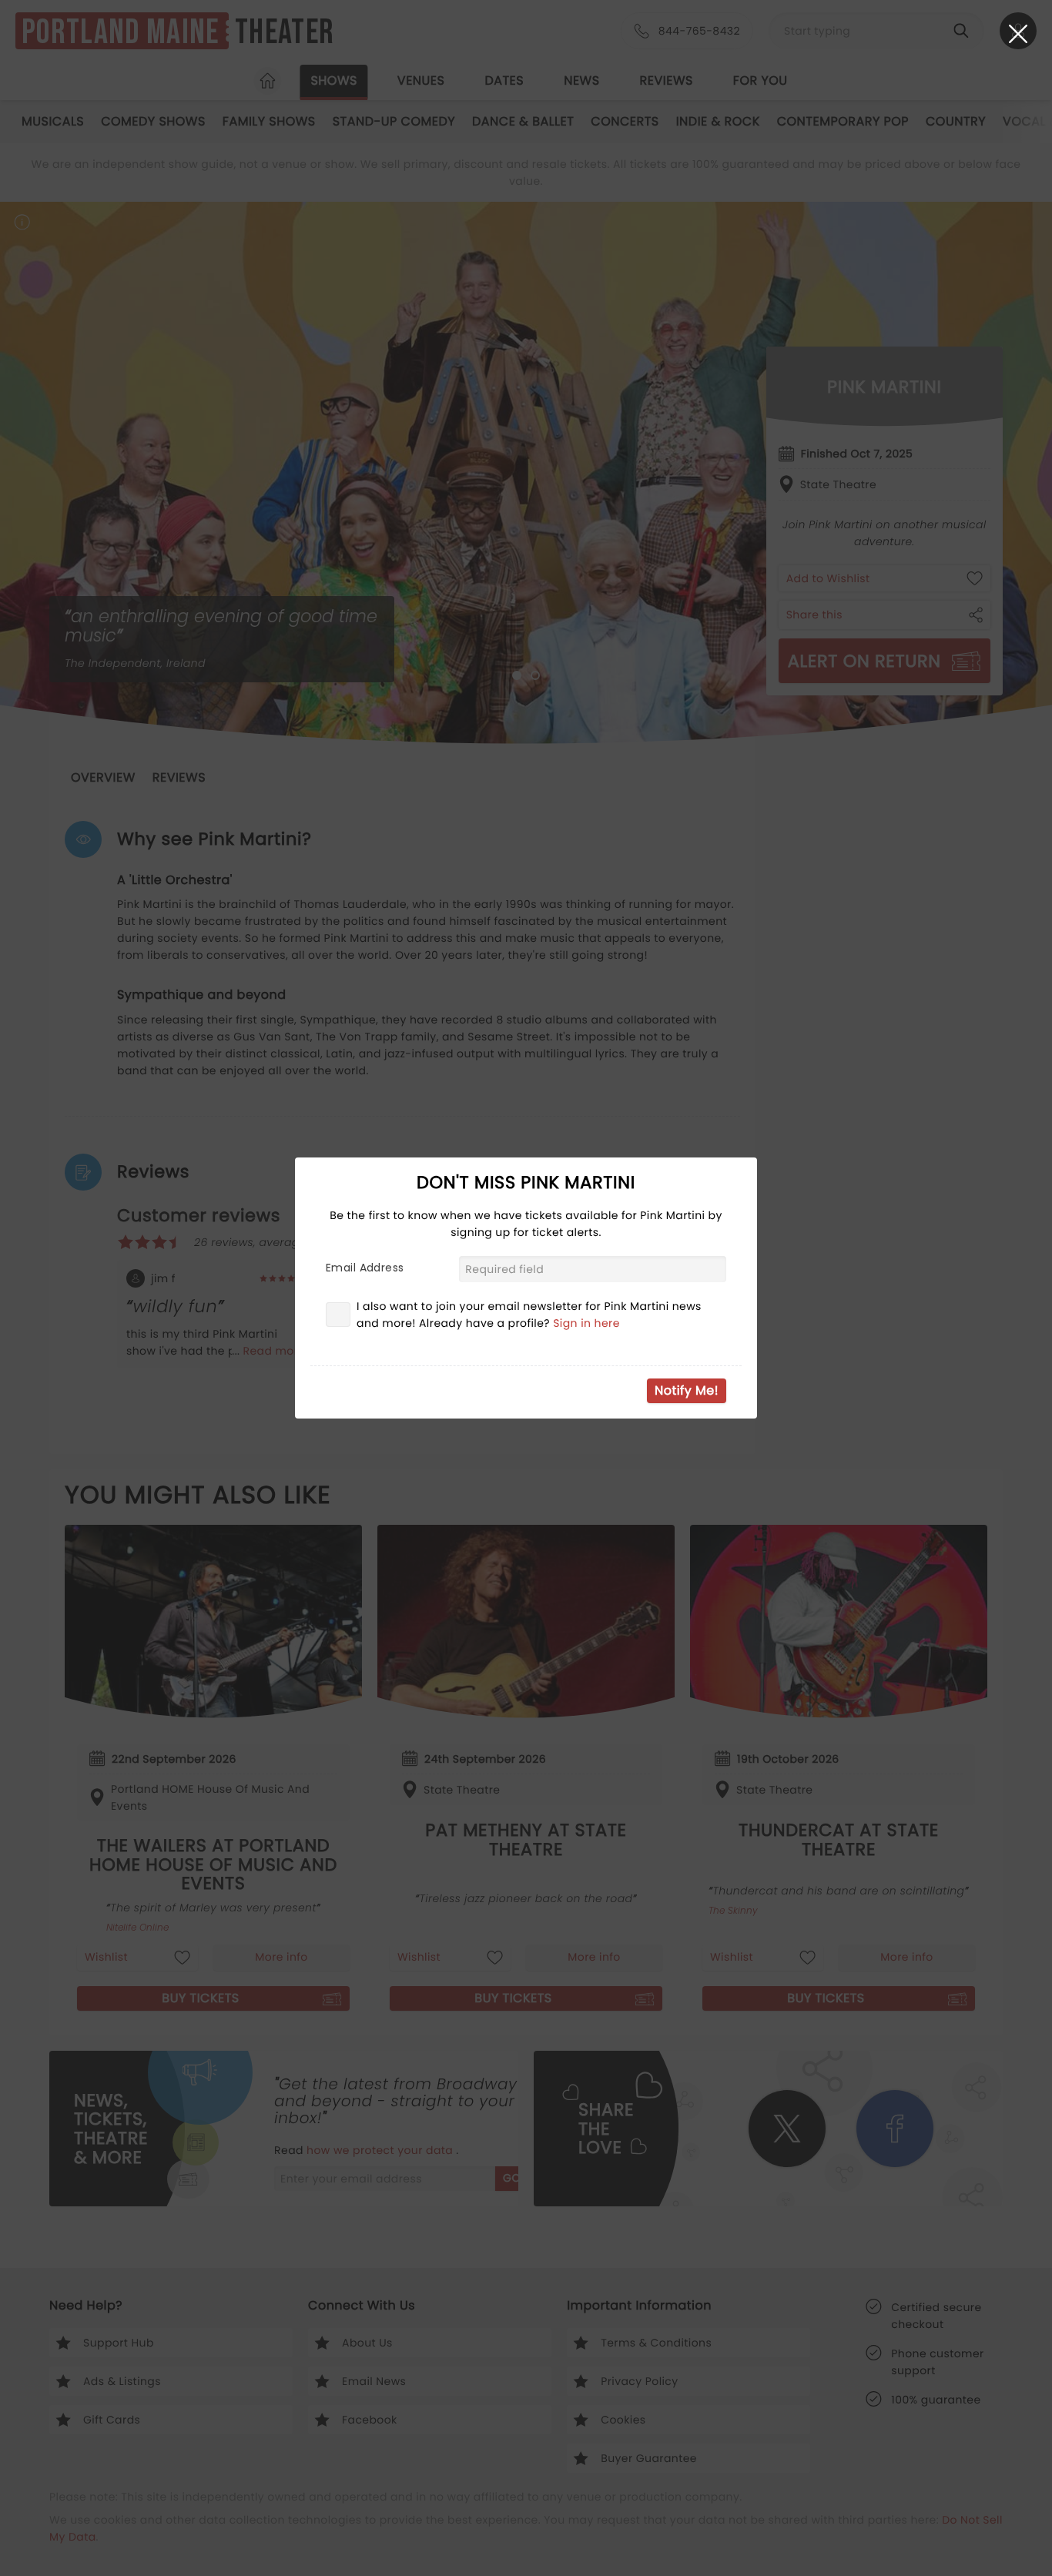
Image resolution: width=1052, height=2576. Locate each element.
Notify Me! (687, 1390)
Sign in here (586, 1323)
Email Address (365, 1268)
